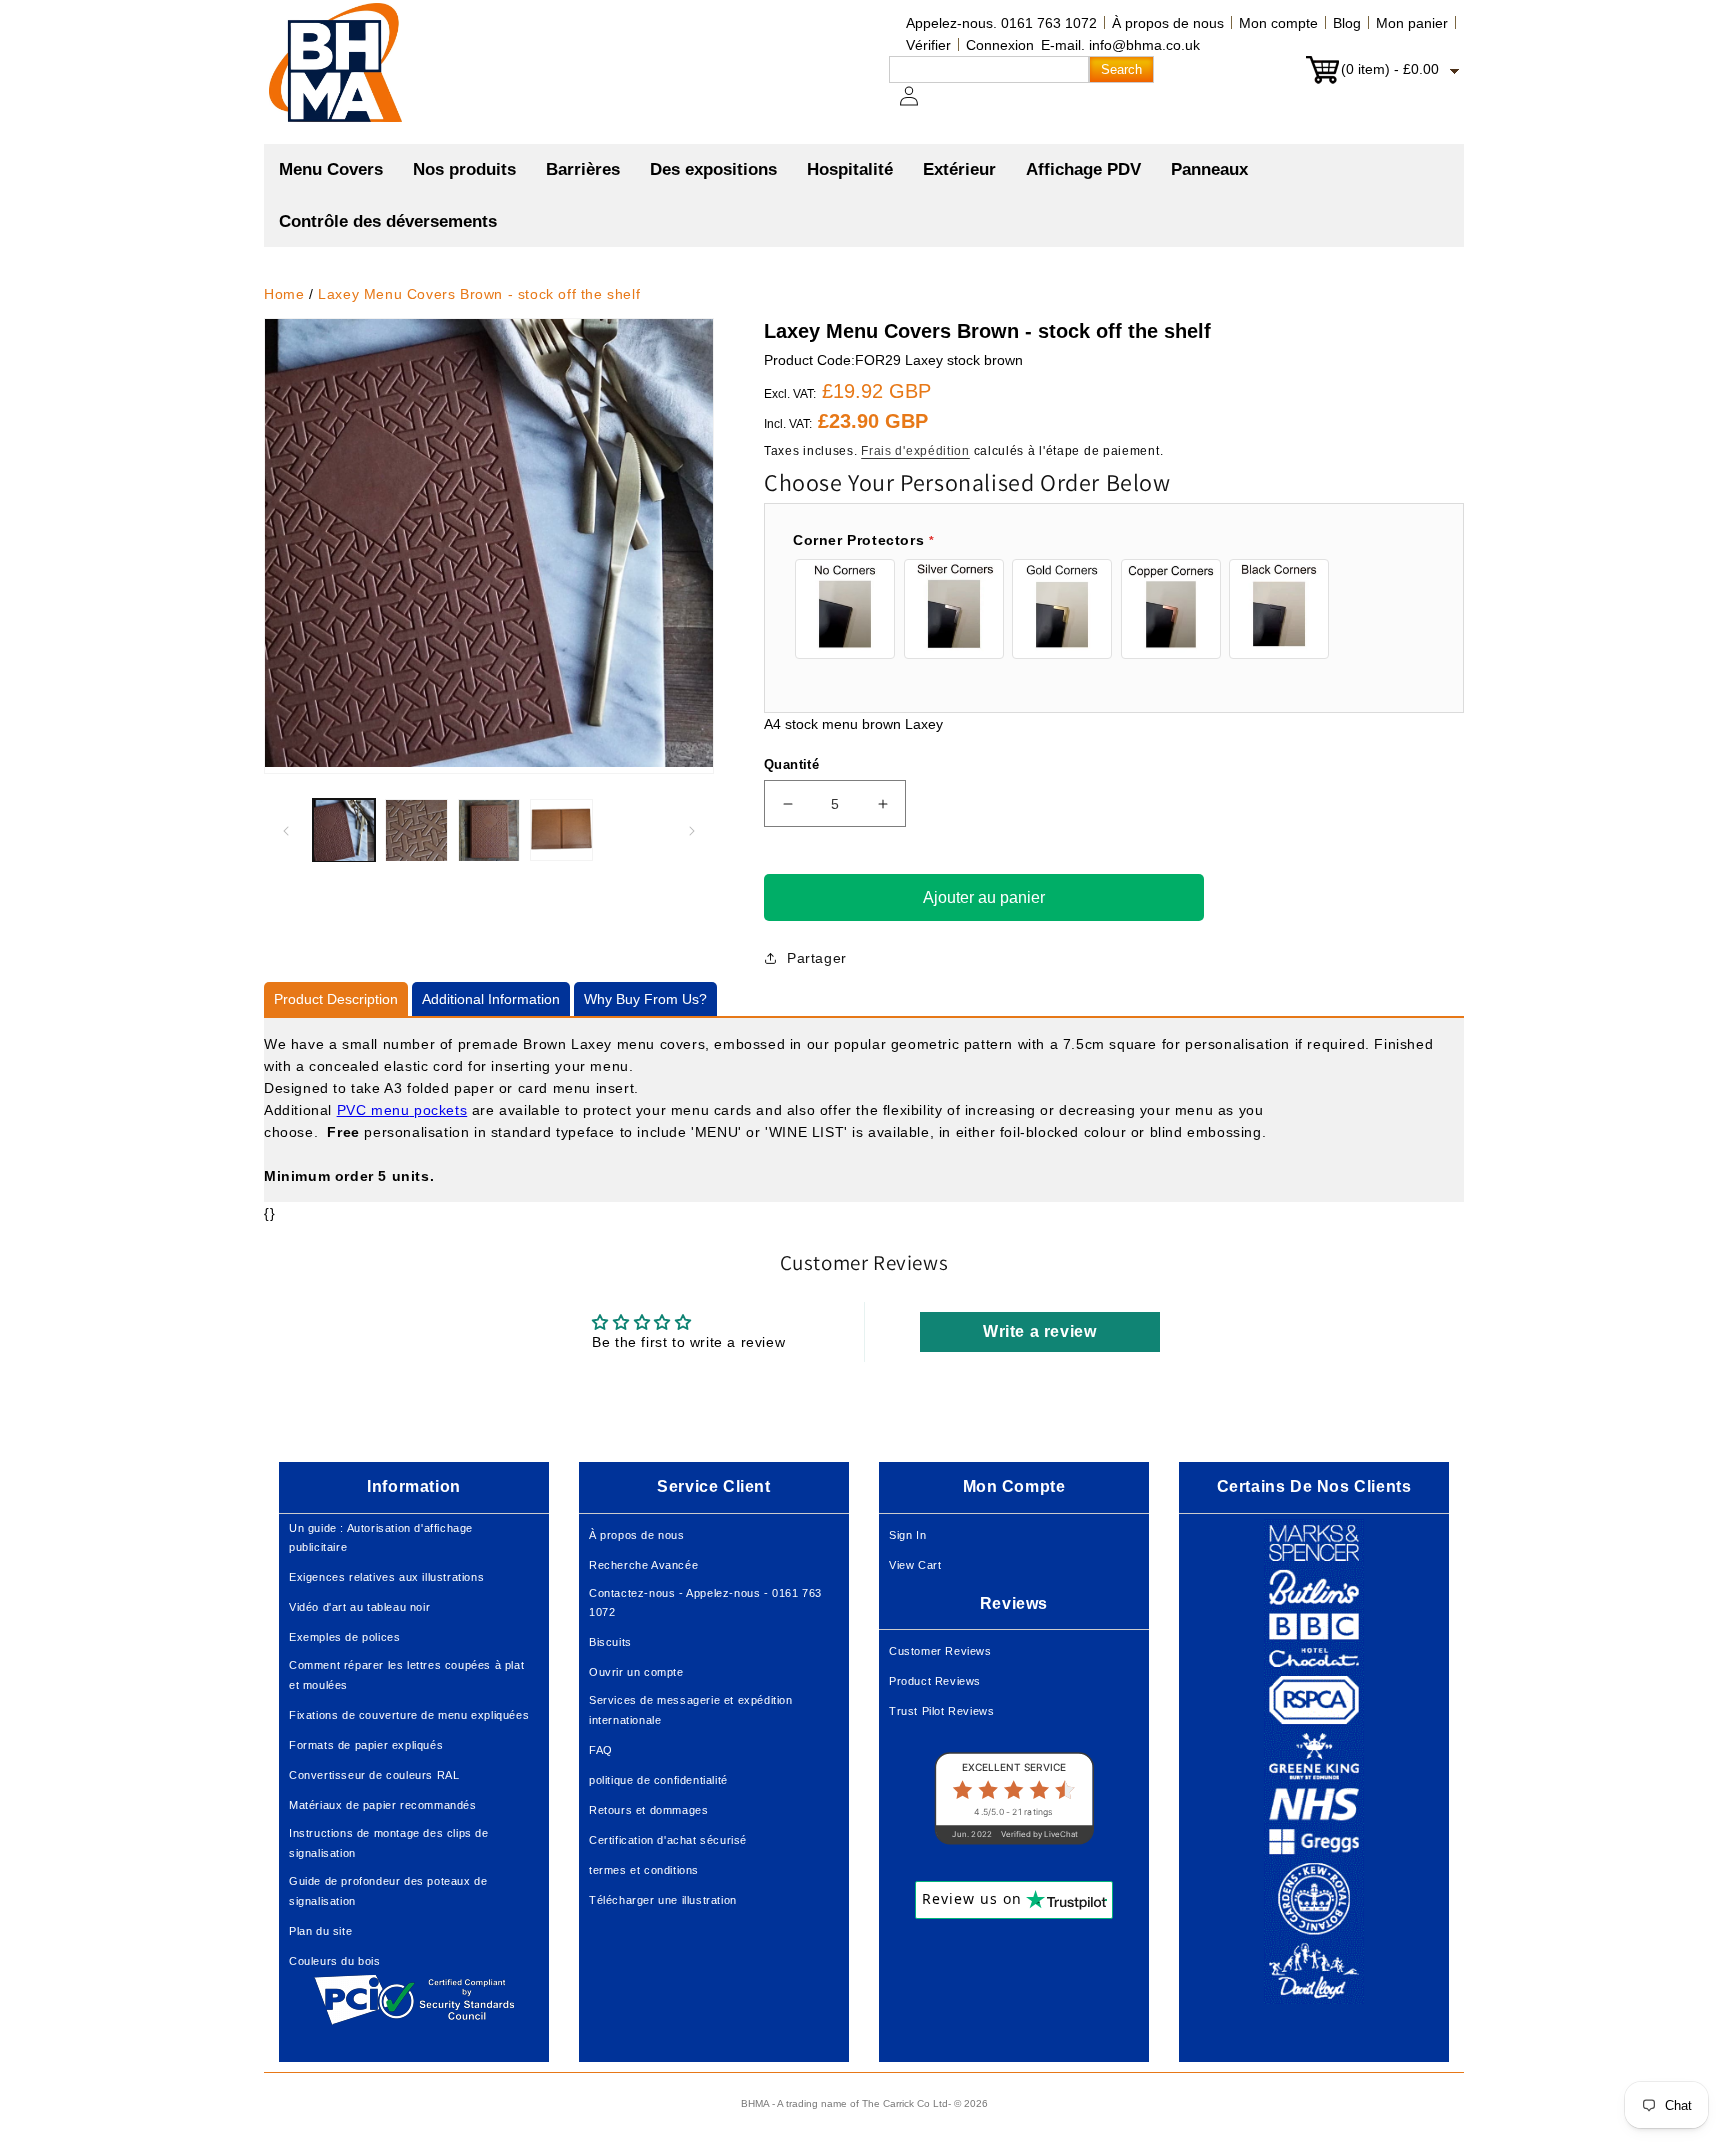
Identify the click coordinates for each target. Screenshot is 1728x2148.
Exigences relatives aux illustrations (386, 1577)
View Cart (915, 1565)
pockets (438, 1110)
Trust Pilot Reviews (941, 1711)
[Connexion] (921, 106)
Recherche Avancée (643, 1565)
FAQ (601, 1750)
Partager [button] (817, 958)
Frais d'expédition (915, 451)
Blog (1347, 23)
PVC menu (373, 1110)
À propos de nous (1168, 23)
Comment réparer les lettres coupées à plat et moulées (406, 1675)
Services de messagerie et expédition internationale (691, 1710)
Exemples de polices (344, 1637)
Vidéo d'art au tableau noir (359, 1607)
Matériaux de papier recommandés (383, 1805)
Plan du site (320, 1931)
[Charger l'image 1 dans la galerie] (344, 830)
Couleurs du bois (335, 1961)
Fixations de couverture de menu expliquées (409, 1715)
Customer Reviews (940, 1651)
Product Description (336, 999)
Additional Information (491, 999)
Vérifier (928, 45)
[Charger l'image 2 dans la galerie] (416, 830)
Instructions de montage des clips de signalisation (389, 1843)
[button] (464, 170)
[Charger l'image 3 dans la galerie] (489, 830)
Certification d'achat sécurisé (668, 1840)
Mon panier (1412, 23)
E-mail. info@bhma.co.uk (1120, 45)
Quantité (791, 764)
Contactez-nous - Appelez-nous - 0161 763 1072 (705, 1603)
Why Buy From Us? (645, 999)
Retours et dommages (648, 1810)
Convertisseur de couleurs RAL (374, 1775)
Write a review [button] (1039, 1331)
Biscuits (610, 1642)
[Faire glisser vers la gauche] (286, 831)
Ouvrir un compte (636, 1672)
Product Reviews (935, 1681)
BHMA (755, 2103)
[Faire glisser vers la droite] (692, 831)
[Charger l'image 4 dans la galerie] (561, 830)
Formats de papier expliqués (366, 1745)
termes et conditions (644, 1870)
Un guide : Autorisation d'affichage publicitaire (381, 1538)
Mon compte (1278, 23)
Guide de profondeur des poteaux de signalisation (388, 1891)
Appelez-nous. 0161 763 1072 (1001, 23)
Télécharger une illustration (663, 1900)
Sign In (907, 1535)
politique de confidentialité (658, 1780)
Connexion (1000, 45)
